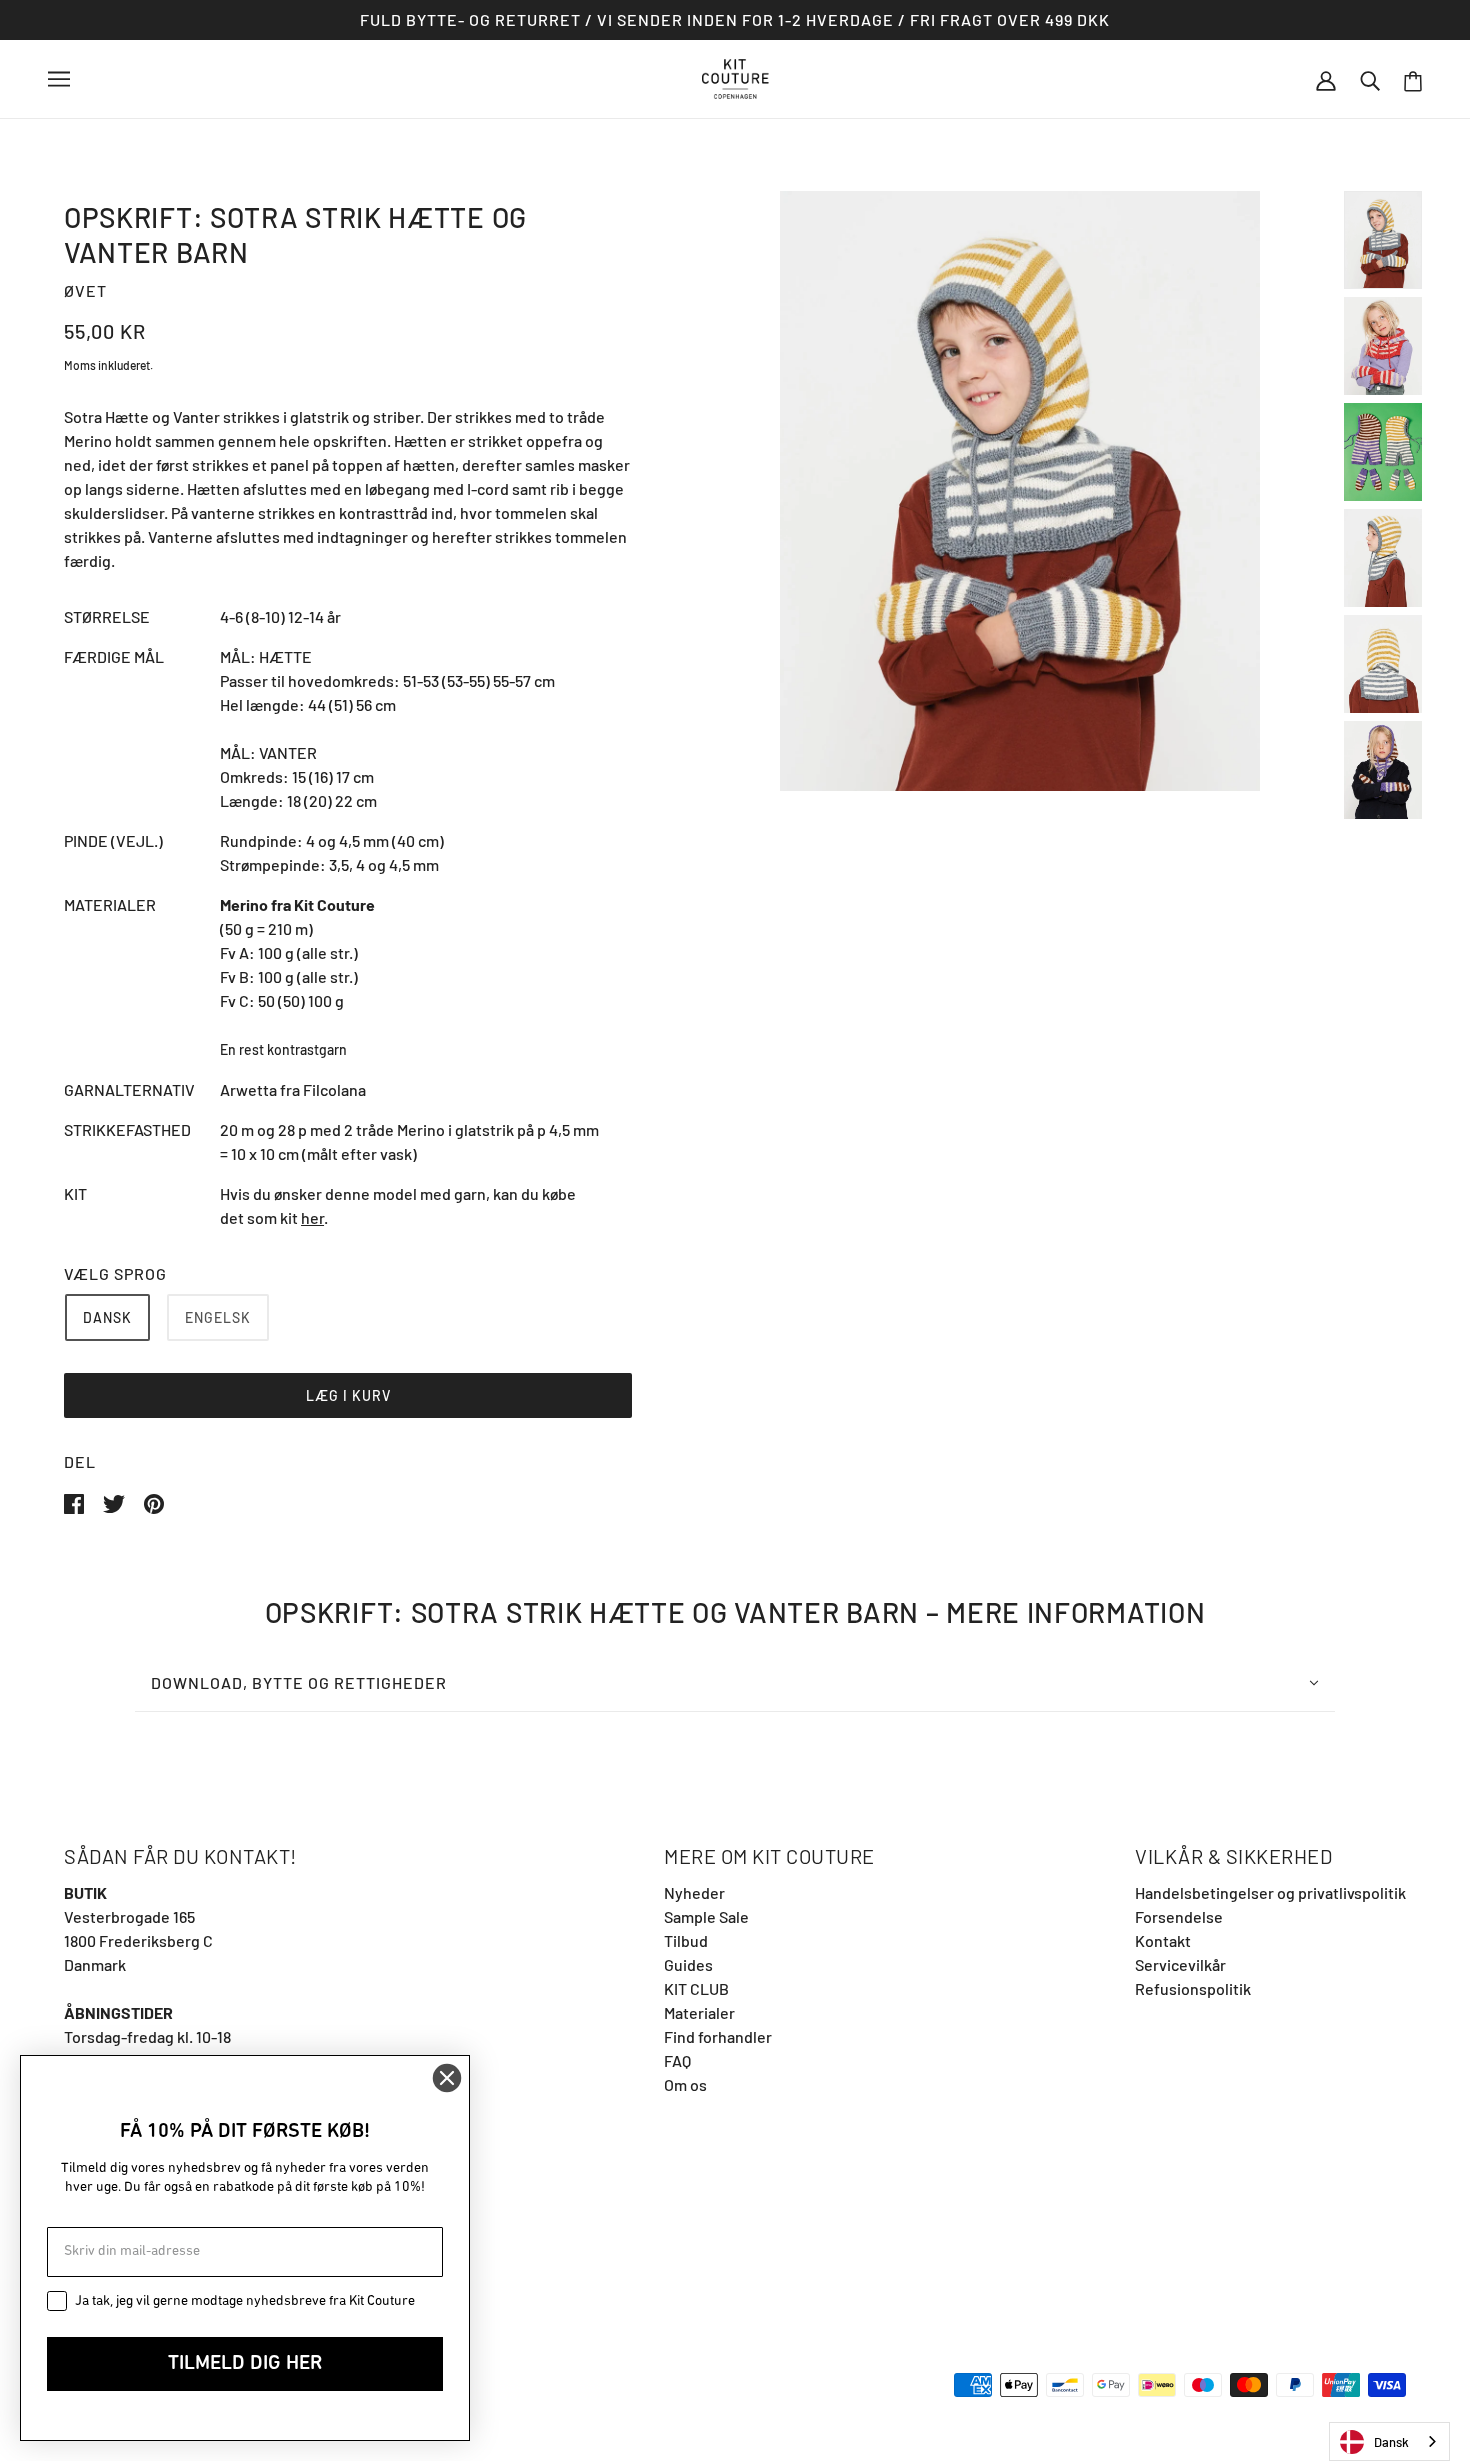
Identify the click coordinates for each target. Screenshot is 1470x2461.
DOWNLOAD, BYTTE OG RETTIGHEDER (299, 1682)
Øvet (85, 290)
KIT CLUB (696, 1988)
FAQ (677, 2060)
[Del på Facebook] (75, 1501)
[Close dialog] (447, 2078)
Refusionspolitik (1193, 1988)
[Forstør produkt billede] (1020, 491)
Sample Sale (706, 1916)
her (312, 1217)
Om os (685, 2084)
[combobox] (1389, 2441)
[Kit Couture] (735, 76)
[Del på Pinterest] (154, 1501)
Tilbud (686, 1940)
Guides (688, 1964)
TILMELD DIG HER (245, 2364)
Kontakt (1163, 1940)
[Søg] (1370, 79)
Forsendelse (1179, 1916)
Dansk (1391, 2442)
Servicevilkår (1180, 1964)
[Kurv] (1413, 79)
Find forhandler (718, 2036)
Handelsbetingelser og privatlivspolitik (1270, 1892)
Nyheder (694, 1892)
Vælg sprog (115, 1273)
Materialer (699, 2012)
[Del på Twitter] (115, 1501)
